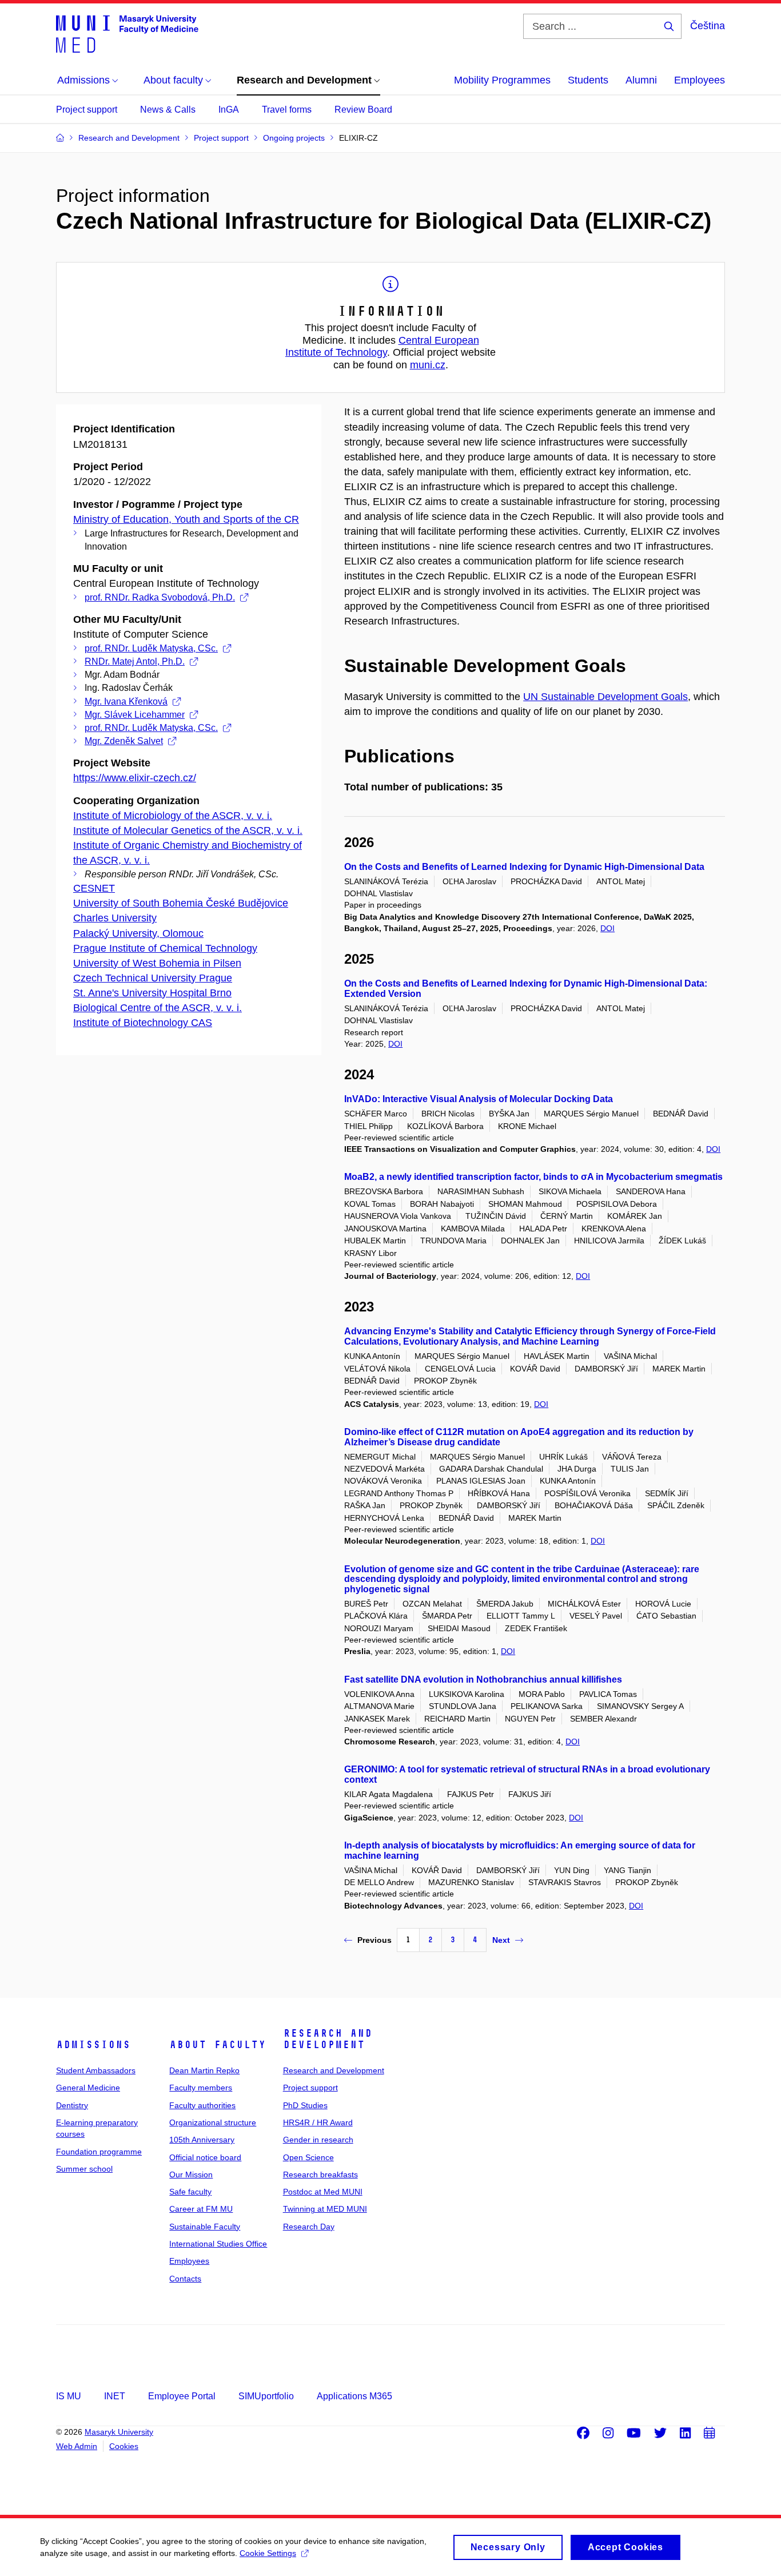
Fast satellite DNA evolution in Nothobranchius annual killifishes (483, 1679)
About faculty (218, 2045)
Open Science (308, 2157)
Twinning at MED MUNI (325, 2209)
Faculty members (201, 2088)
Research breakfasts (320, 2175)
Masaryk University (119, 2432)
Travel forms (287, 110)
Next (501, 1940)
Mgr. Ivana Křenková (126, 701)
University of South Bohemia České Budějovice (181, 903)
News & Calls (168, 110)
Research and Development (328, 2039)
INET (115, 2396)
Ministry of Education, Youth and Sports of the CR (186, 519)
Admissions (93, 2045)
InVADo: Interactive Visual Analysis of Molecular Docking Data (479, 1099)
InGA (229, 110)
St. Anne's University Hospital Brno (152, 993)
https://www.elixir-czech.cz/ (135, 778)
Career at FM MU (201, 2209)
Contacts (185, 2279)
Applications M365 (354, 2396)
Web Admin (77, 2446)
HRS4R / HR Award (318, 2122)
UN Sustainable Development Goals (605, 697)
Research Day (309, 2227)
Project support (87, 110)
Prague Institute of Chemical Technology (165, 948)
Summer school (84, 2169)
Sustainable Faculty (205, 2227)
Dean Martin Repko (204, 2070)
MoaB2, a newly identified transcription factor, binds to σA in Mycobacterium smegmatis (533, 1177)
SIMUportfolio (266, 2396)
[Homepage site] (127, 33)
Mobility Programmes (502, 80)
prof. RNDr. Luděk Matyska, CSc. (151, 648)
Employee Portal (182, 2396)
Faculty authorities (202, 2105)
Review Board (363, 110)
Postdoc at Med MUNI (323, 2192)
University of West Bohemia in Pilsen (157, 963)
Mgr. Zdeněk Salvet (124, 741)
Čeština (708, 26)
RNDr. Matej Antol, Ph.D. (135, 661)
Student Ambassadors (96, 2070)
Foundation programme (99, 2152)
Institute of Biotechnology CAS (143, 1023)
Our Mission (191, 2175)
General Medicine (88, 2088)
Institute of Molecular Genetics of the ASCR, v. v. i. (188, 830)
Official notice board (205, 2157)
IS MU (69, 2396)
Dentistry (72, 2105)
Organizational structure (213, 2122)
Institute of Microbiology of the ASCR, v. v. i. (173, 816)
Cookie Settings (268, 2553)
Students (588, 80)
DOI (607, 928)
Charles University (115, 918)
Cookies (124, 2446)
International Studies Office (218, 2244)
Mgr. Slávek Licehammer (135, 715)
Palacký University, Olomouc (138, 933)
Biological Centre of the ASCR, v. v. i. (158, 1008)
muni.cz (428, 365)
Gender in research (318, 2140)
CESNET (94, 888)
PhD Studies (305, 2105)
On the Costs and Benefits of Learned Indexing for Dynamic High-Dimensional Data (524, 867)
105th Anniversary (202, 2140)
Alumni (641, 80)
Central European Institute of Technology (382, 347)
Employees (700, 80)
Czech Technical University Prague (153, 978)
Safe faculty (190, 2192)
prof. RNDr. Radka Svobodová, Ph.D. (160, 597)
